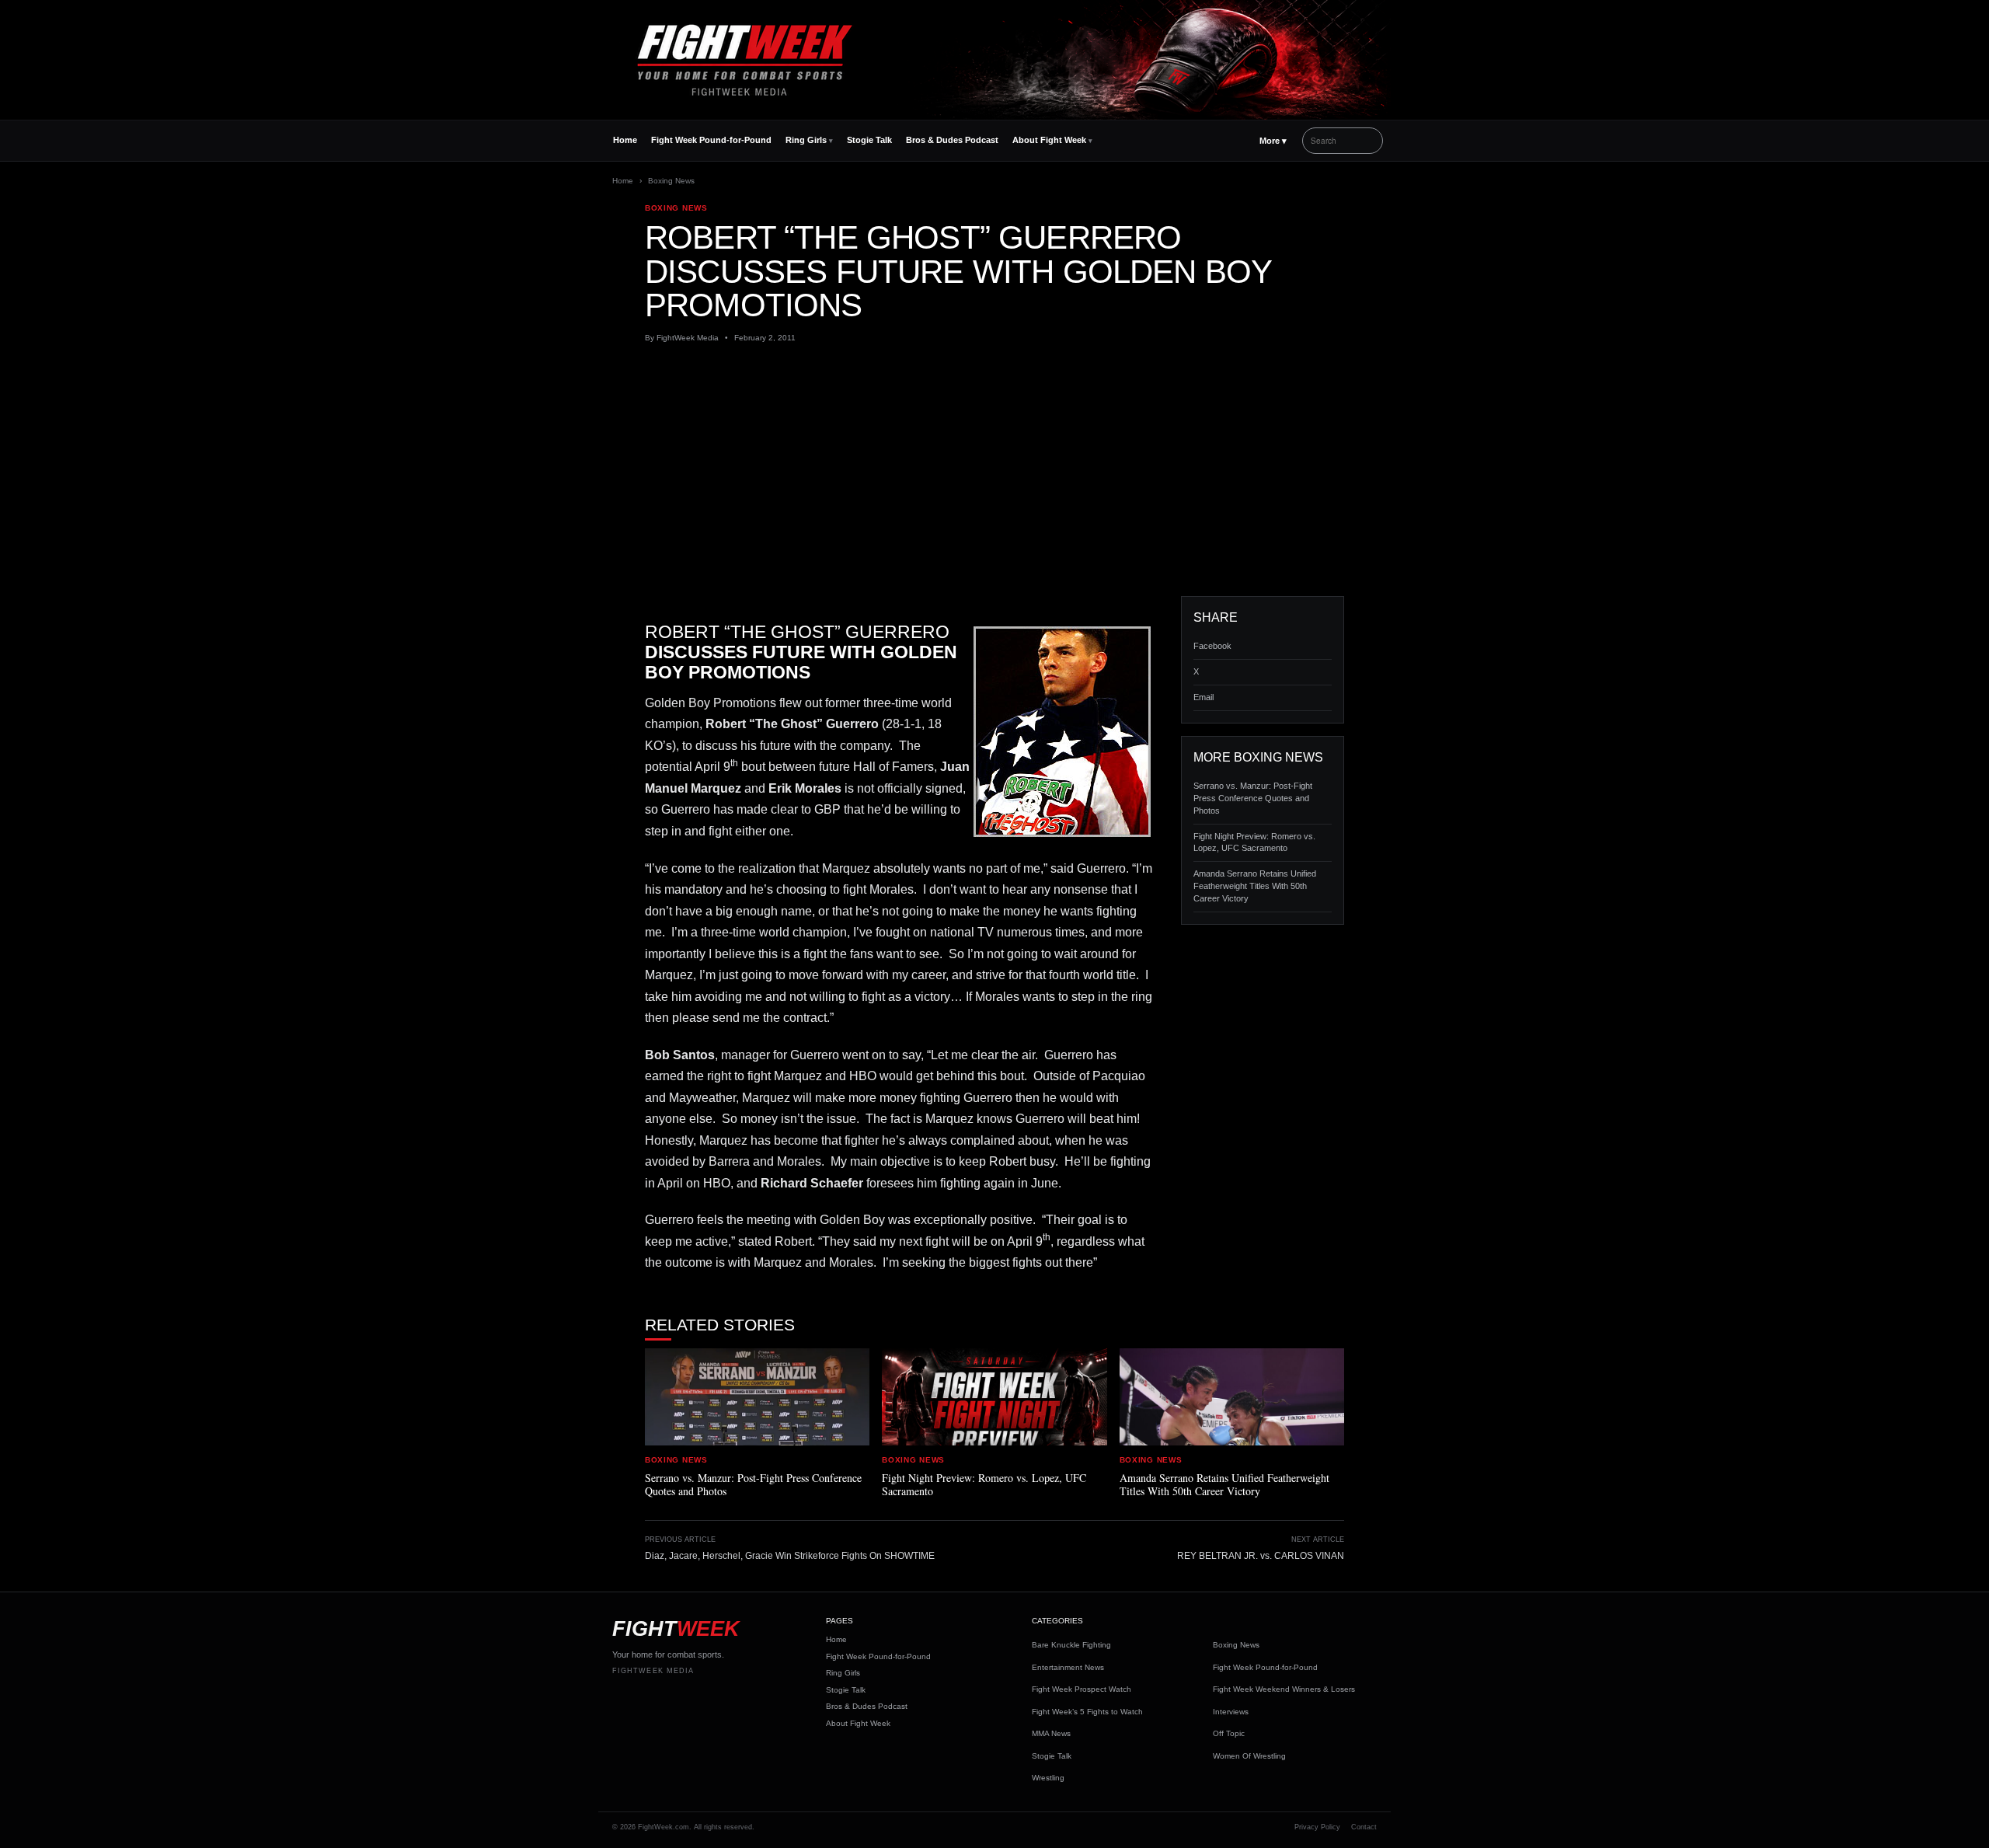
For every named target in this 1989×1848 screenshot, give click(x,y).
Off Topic (1229, 1733)
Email (1204, 697)
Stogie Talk (869, 140)
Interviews (1231, 1712)
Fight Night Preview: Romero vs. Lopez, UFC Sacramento (1254, 842)
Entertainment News (1068, 1667)
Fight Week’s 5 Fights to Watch (1087, 1712)
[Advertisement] (994, 470)
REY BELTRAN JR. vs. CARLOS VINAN (1261, 1556)
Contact (1364, 1827)
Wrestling (1048, 1778)
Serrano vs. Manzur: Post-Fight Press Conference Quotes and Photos (1253, 798)
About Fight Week (1049, 140)
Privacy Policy (1317, 1827)
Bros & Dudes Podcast (952, 140)
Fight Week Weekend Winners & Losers (1284, 1689)
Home (625, 140)
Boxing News (671, 181)
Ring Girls (806, 140)
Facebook (1212, 646)
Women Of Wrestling (1249, 1756)
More (1273, 141)
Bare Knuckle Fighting (1071, 1645)
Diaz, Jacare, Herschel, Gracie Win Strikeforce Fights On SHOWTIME (790, 1556)
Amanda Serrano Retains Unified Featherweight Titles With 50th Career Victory (1255, 886)
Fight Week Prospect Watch (1082, 1689)
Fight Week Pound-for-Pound (711, 140)
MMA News (1051, 1733)
